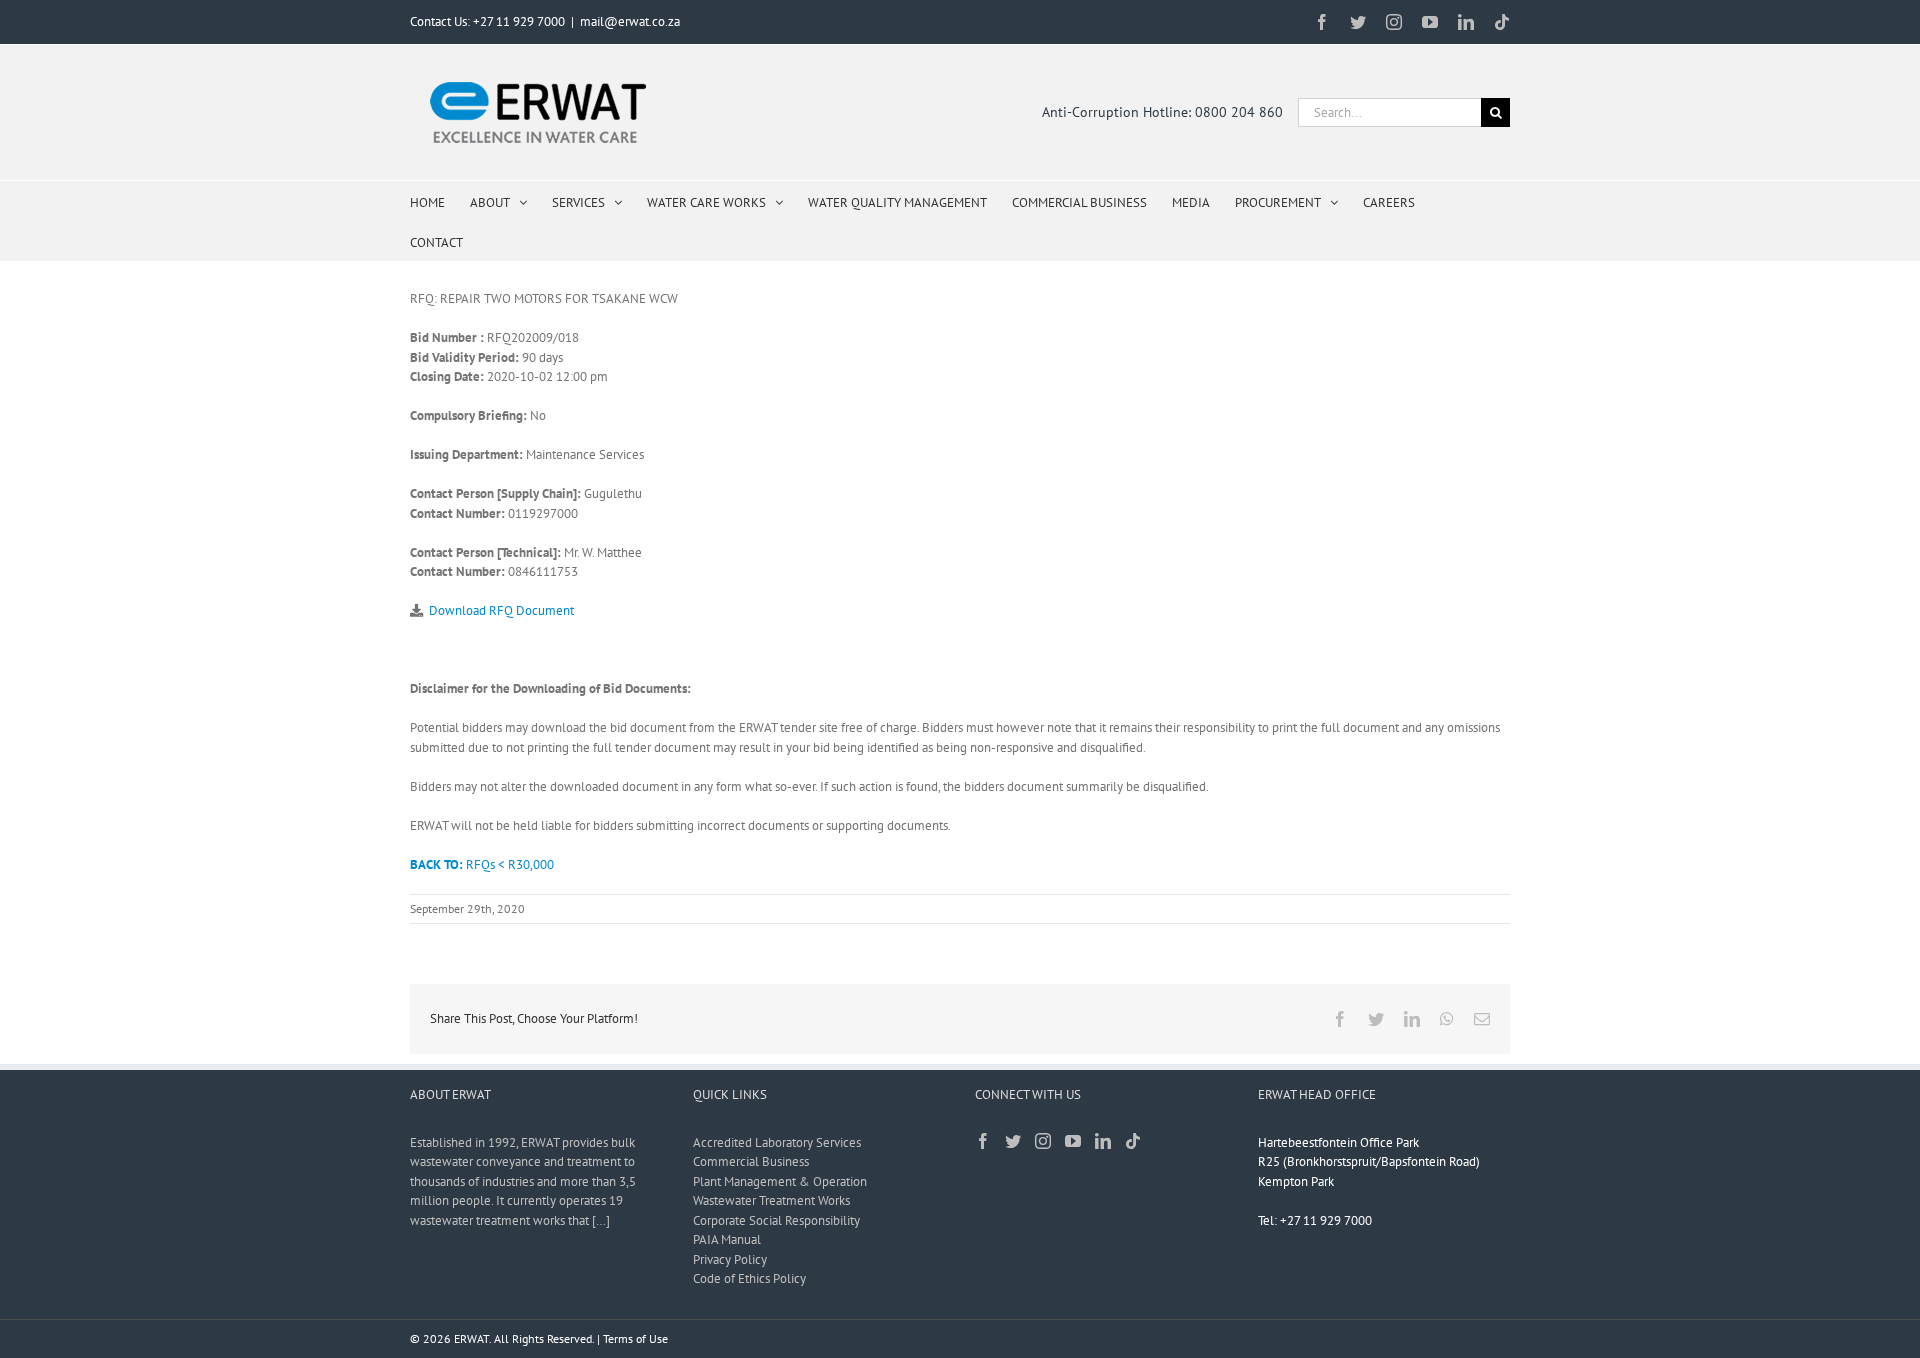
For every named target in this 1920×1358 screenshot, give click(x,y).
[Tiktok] (1133, 1141)
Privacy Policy (730, 1259)
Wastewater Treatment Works (771, 1200)
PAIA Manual (727, 1239)
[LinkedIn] (1103, 1141)
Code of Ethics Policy (749, 1278)
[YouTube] (1073, 1141)
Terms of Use (635, 1338)
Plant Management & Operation (780, 1181)
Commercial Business (751, 1161)
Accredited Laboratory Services (777, 1142)
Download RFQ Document (501, 610)
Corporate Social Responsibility (776, 1220)
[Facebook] (983, 1141)
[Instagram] (1043, 1141)
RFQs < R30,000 (482, 864)
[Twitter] (1013, 1141)
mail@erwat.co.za (630, 21)
